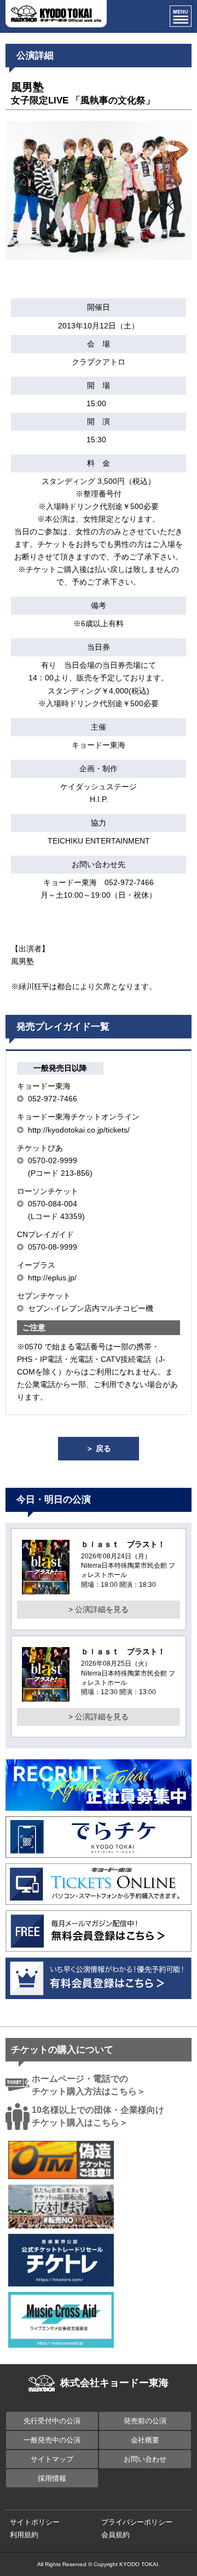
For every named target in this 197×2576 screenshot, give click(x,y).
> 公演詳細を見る (99, 1609)
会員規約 (115, 2535)
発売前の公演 (145, 2421)
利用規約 (24, 2535)
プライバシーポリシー (137, 2522)
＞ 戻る (99, 1448)
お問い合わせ (145, 2459)
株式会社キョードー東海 (114, 2383)
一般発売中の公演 (52, 2440)
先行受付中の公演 (52, 2421)
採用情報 (52, 2478)
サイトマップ (52, 2459)
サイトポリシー (35, 2522)
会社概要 (145, 2440)
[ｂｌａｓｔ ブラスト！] (46, 1587)
